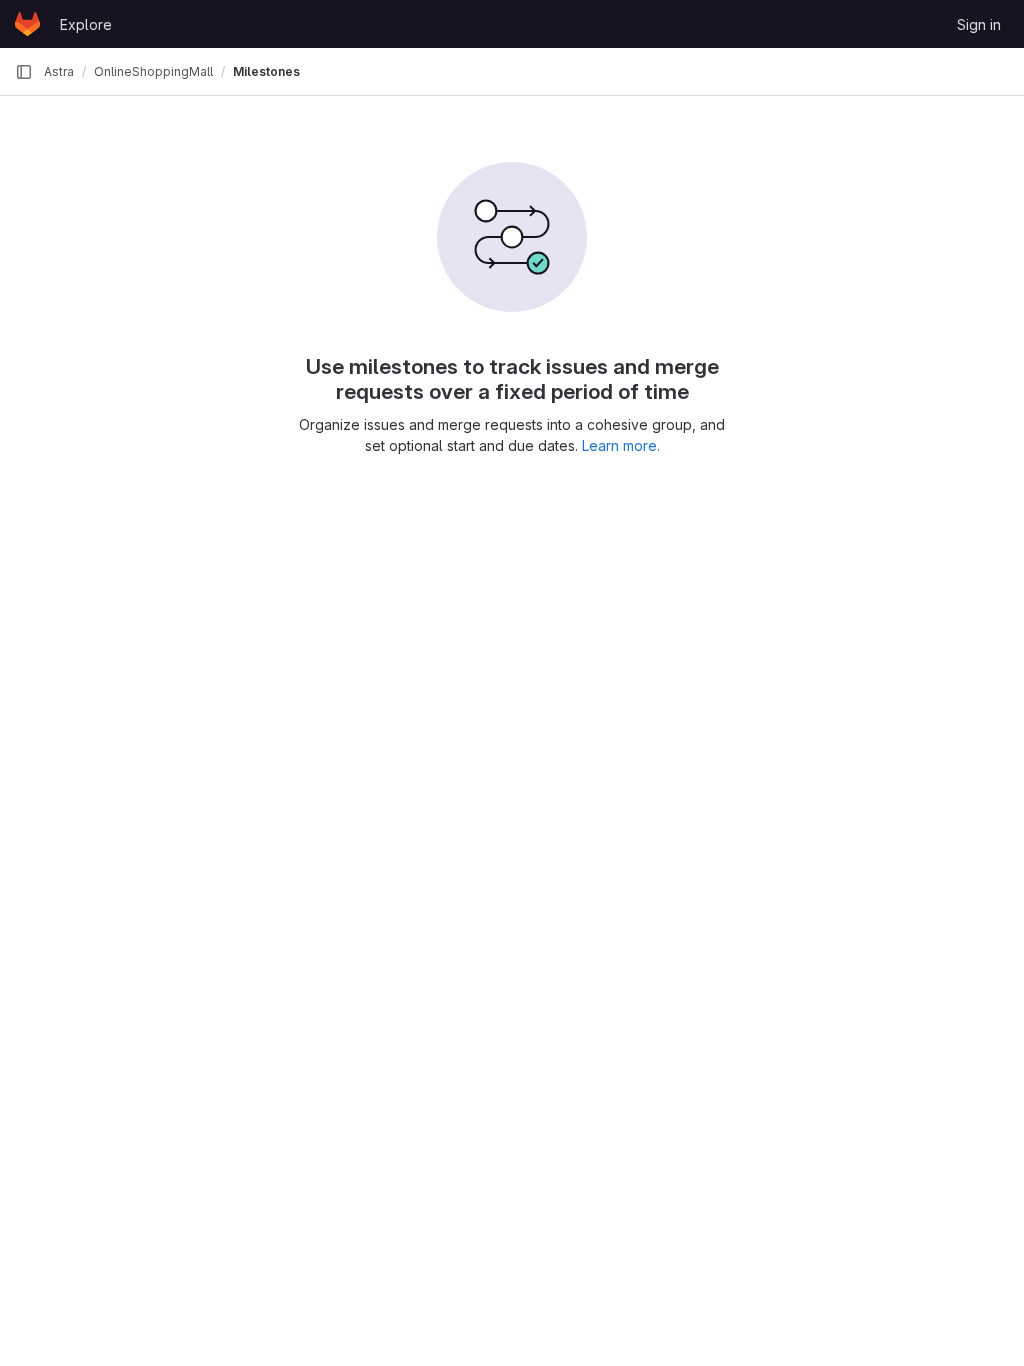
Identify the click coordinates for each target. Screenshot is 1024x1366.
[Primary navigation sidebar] (24, 72)
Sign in (979, 24)
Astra (59, 71)
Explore (86, 24)
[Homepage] (27, 24)
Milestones (266, 71)
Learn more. (621, 445)
